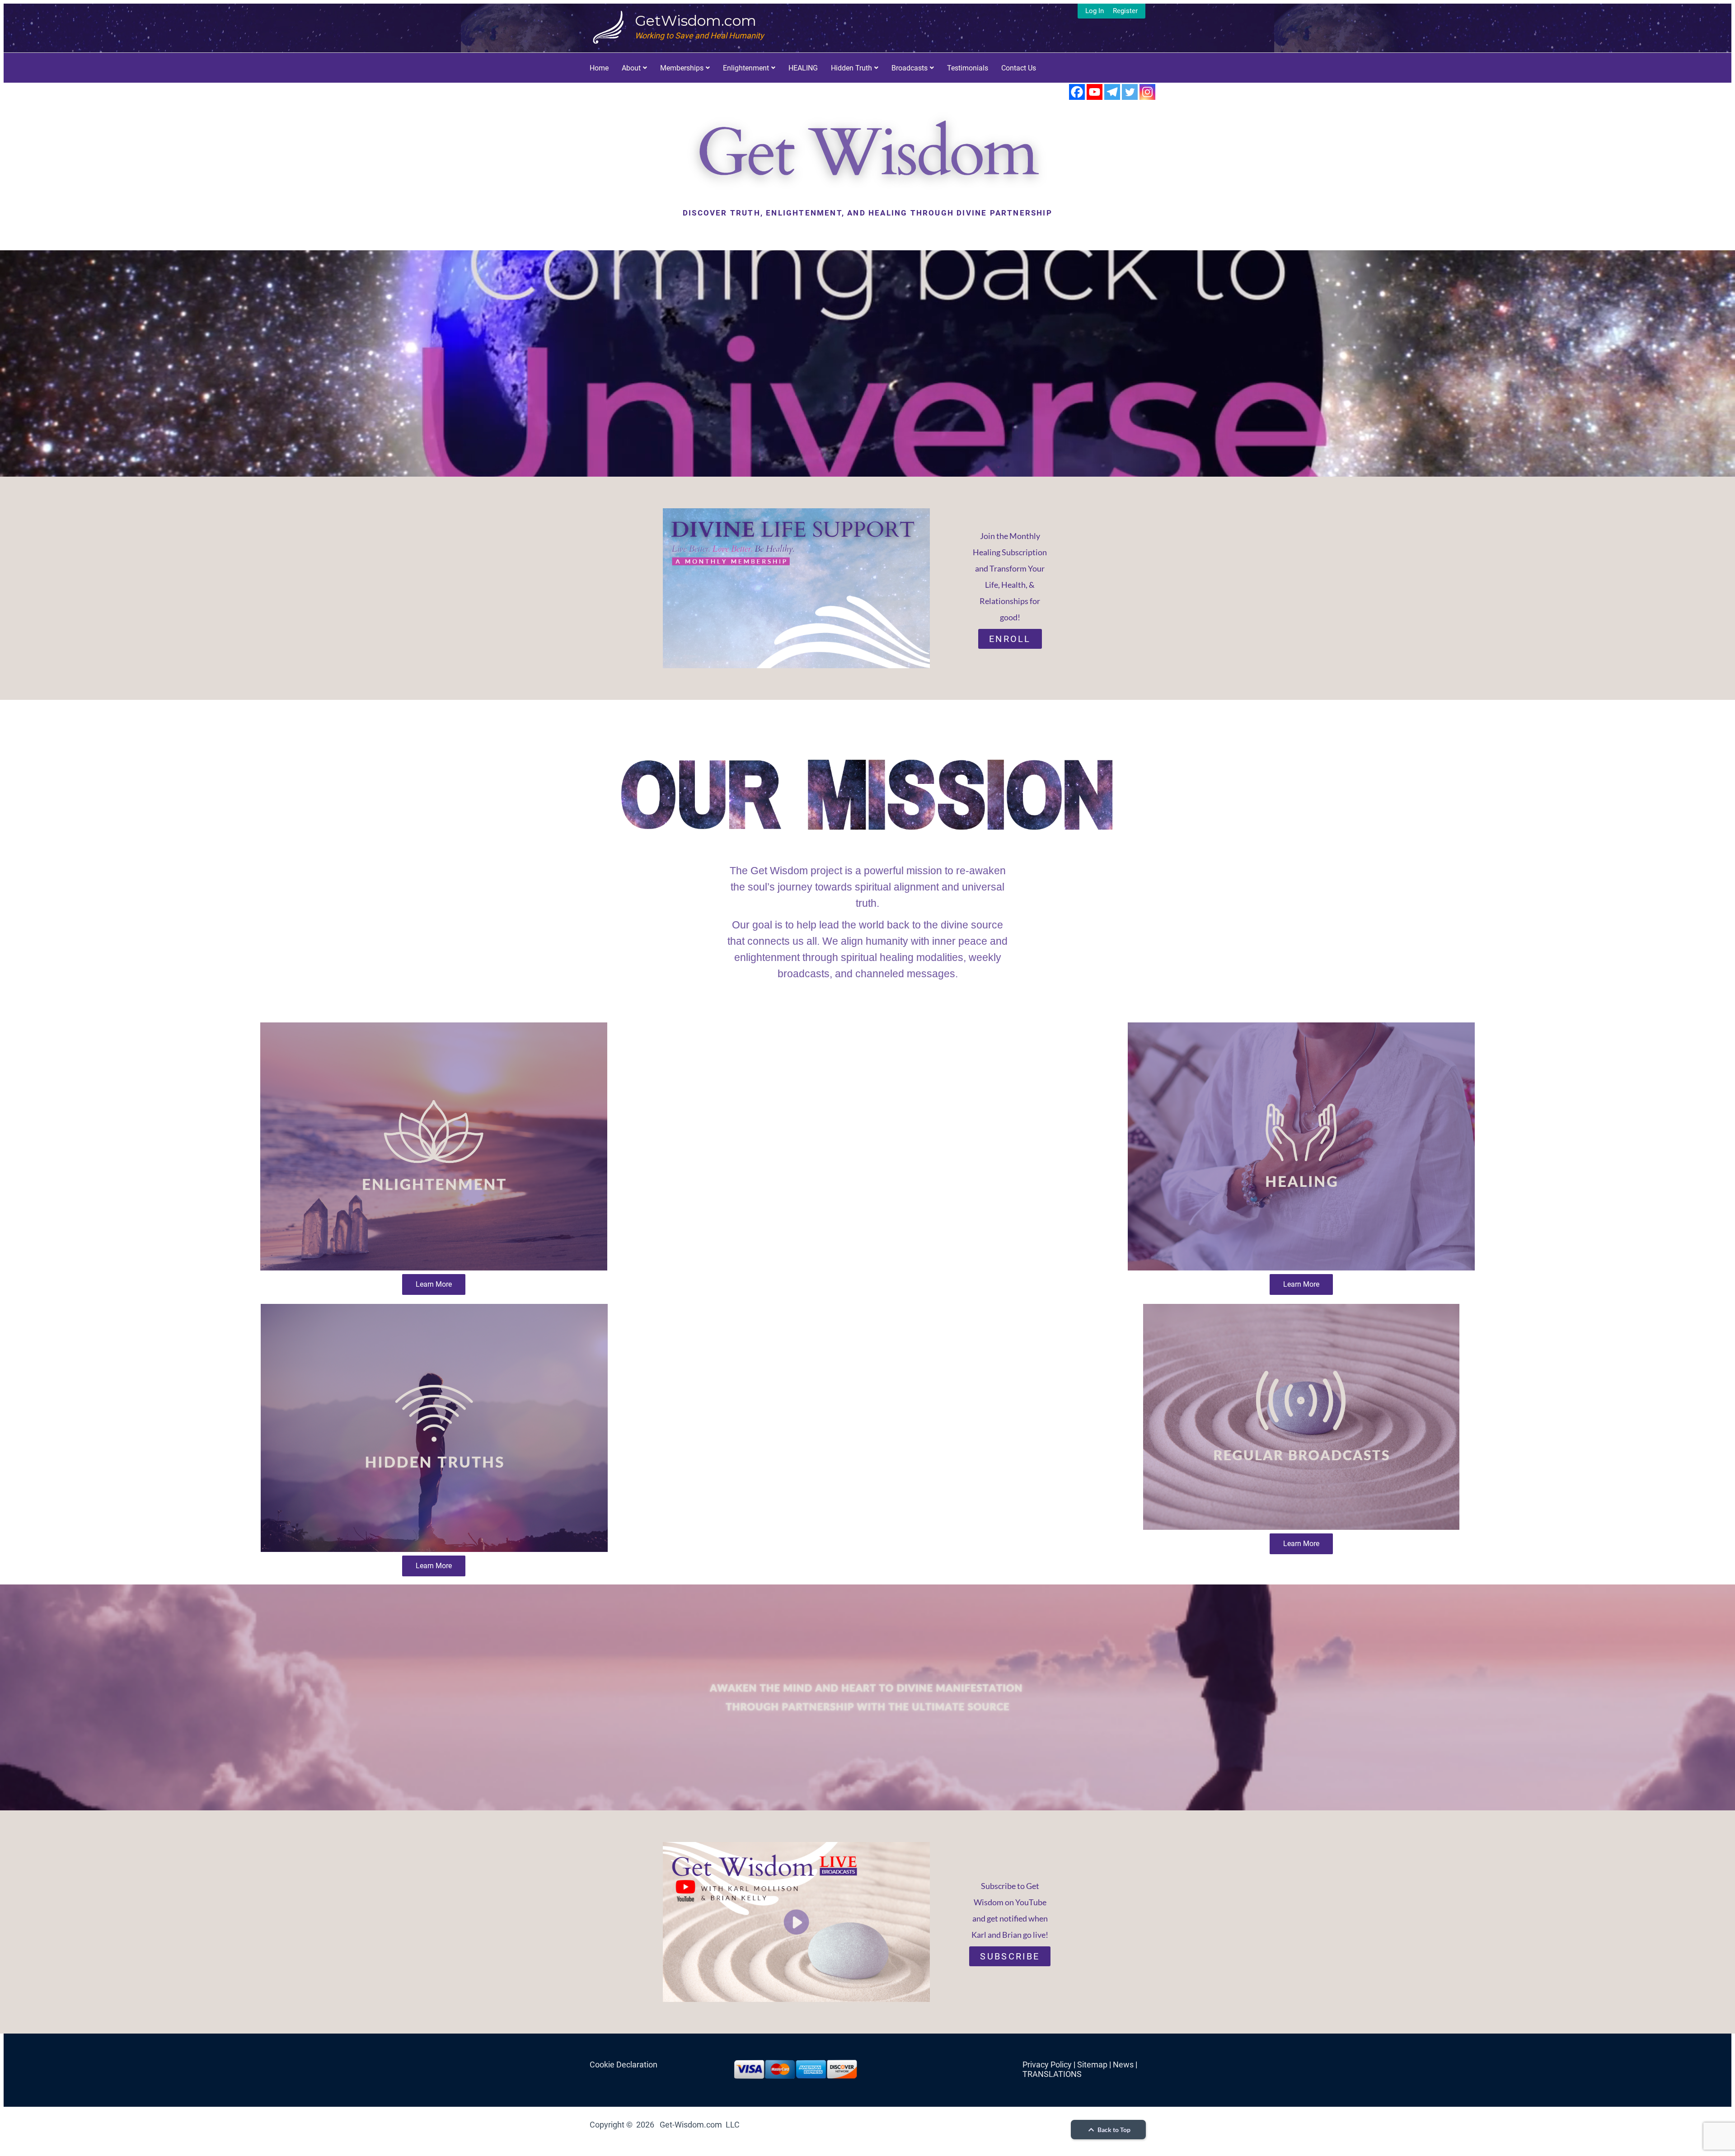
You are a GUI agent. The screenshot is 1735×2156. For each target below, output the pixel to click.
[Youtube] (1095, 92)
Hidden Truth (851, 68)
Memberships (682, 68)
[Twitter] (1130, 92)
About (631, 68)
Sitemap (1092, 2065)
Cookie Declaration (624, 2065)
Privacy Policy (1047, 2065)
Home (599, 68)
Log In (1095, 11)
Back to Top (1113, 2130)
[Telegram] (1112, 92)
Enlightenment (746, 68)
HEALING (803, 68)
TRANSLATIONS (1052, 2074)
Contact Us (1019, 68)
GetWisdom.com (696, 21)
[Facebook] (1077, 92)
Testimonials (968, 68)
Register (1125, 11)
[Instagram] (1147, 92)
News (1123, 2065)
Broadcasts (910, 68)
